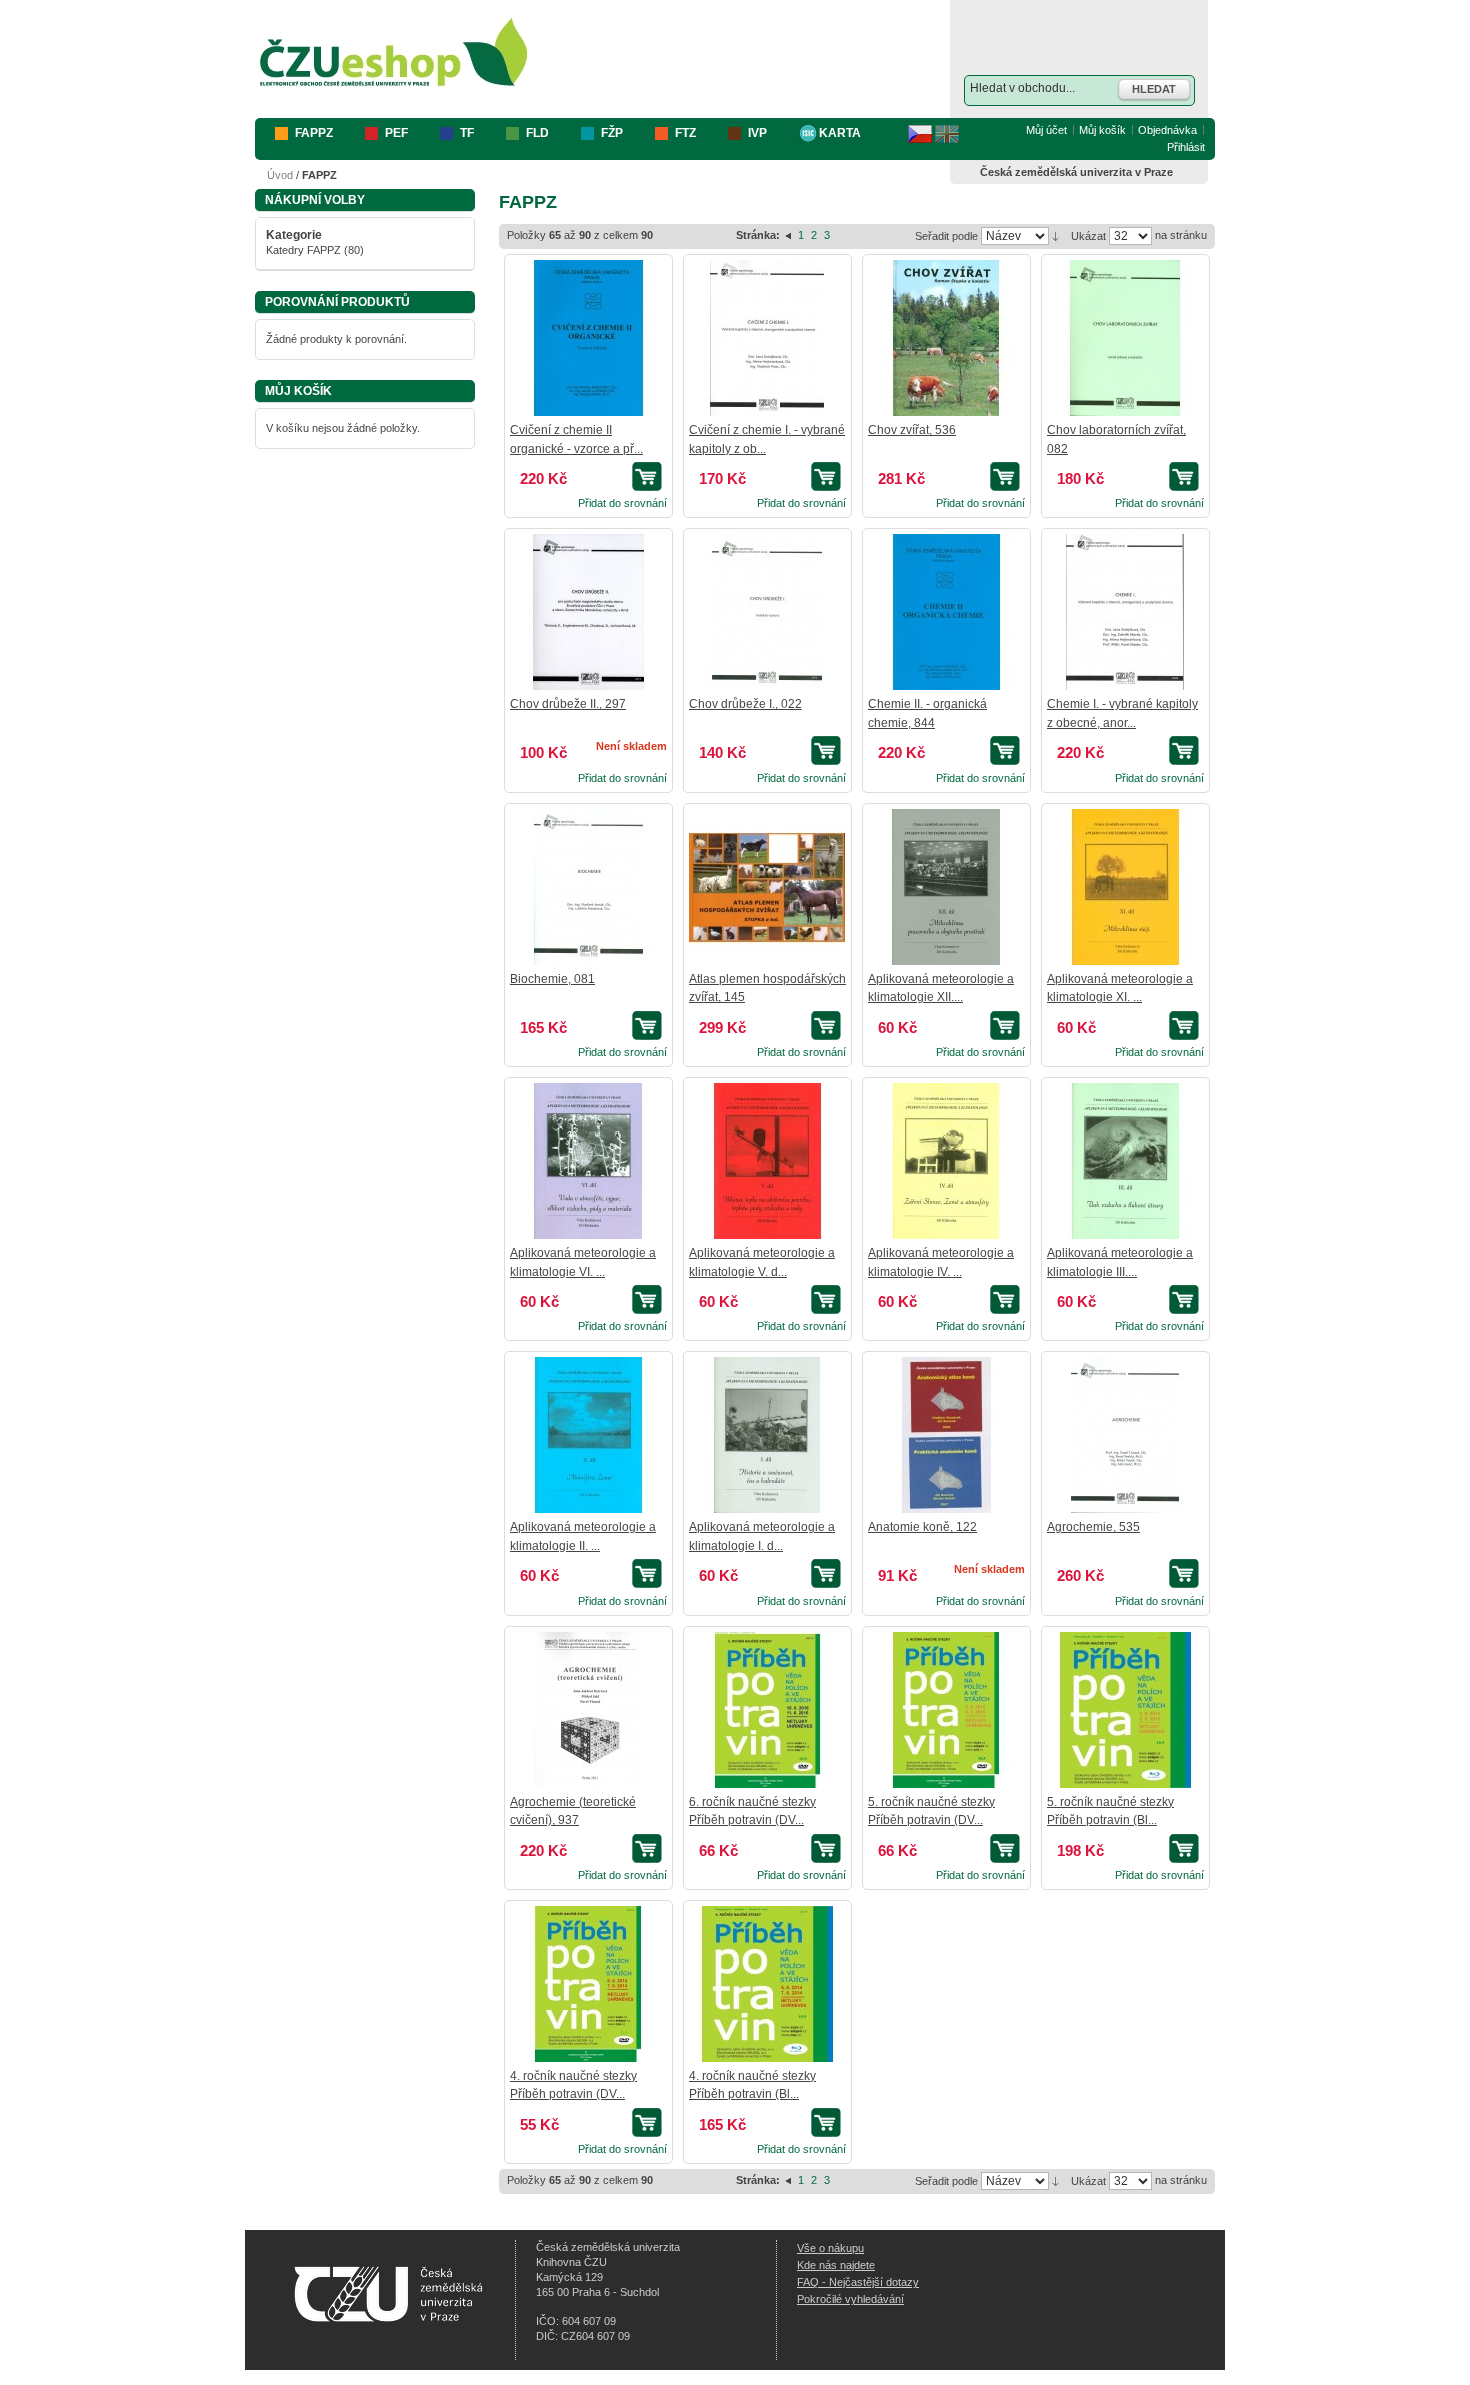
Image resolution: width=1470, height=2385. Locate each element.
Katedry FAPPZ (303, 250)
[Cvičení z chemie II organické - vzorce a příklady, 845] (588, 338)
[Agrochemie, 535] (1125, 1435)
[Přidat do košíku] (649, 476)
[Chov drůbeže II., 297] (588, 612)
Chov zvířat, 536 (912, 430)
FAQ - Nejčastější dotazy (858, 2282)
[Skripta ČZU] (394, 53)
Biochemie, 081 (552, 979)
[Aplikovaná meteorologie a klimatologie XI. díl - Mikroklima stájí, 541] (1125, 887)
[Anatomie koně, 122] (946, 1435)
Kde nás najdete (836, 2265)
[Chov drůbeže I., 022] (767, 612)
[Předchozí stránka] (789, 235)
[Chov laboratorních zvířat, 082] (1125, 338)
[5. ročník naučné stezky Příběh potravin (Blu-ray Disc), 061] (1125, 1710)
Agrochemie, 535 (1093, 1527)
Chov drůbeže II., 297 (568, 704)
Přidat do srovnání (622, 503)
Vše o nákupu (830, 2248)
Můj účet (1046, 130)
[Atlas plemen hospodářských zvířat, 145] (767, 887)
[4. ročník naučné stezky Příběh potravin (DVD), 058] (588, 1984)
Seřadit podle (946, 236)
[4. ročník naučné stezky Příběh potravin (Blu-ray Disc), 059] (767, 1984)
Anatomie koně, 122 (922, 1527)
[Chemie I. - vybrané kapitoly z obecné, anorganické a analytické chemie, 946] (1125, 612)
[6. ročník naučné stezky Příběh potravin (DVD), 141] (767, 1710)
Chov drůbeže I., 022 (745, 704)
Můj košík (1102, 130)
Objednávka (1167, 130)
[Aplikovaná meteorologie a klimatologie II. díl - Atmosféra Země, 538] (588, 1435)
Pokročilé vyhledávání (850, 2299)
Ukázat (1088, 236)
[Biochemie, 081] (588, 887)
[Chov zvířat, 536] (946, 338)
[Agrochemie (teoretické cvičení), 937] (588, 1710)
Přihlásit (1186, 147)
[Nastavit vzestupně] (1055, 235)
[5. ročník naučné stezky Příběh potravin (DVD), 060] (946, 1710)
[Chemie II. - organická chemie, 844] (946, 612)
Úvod (280, 175)
